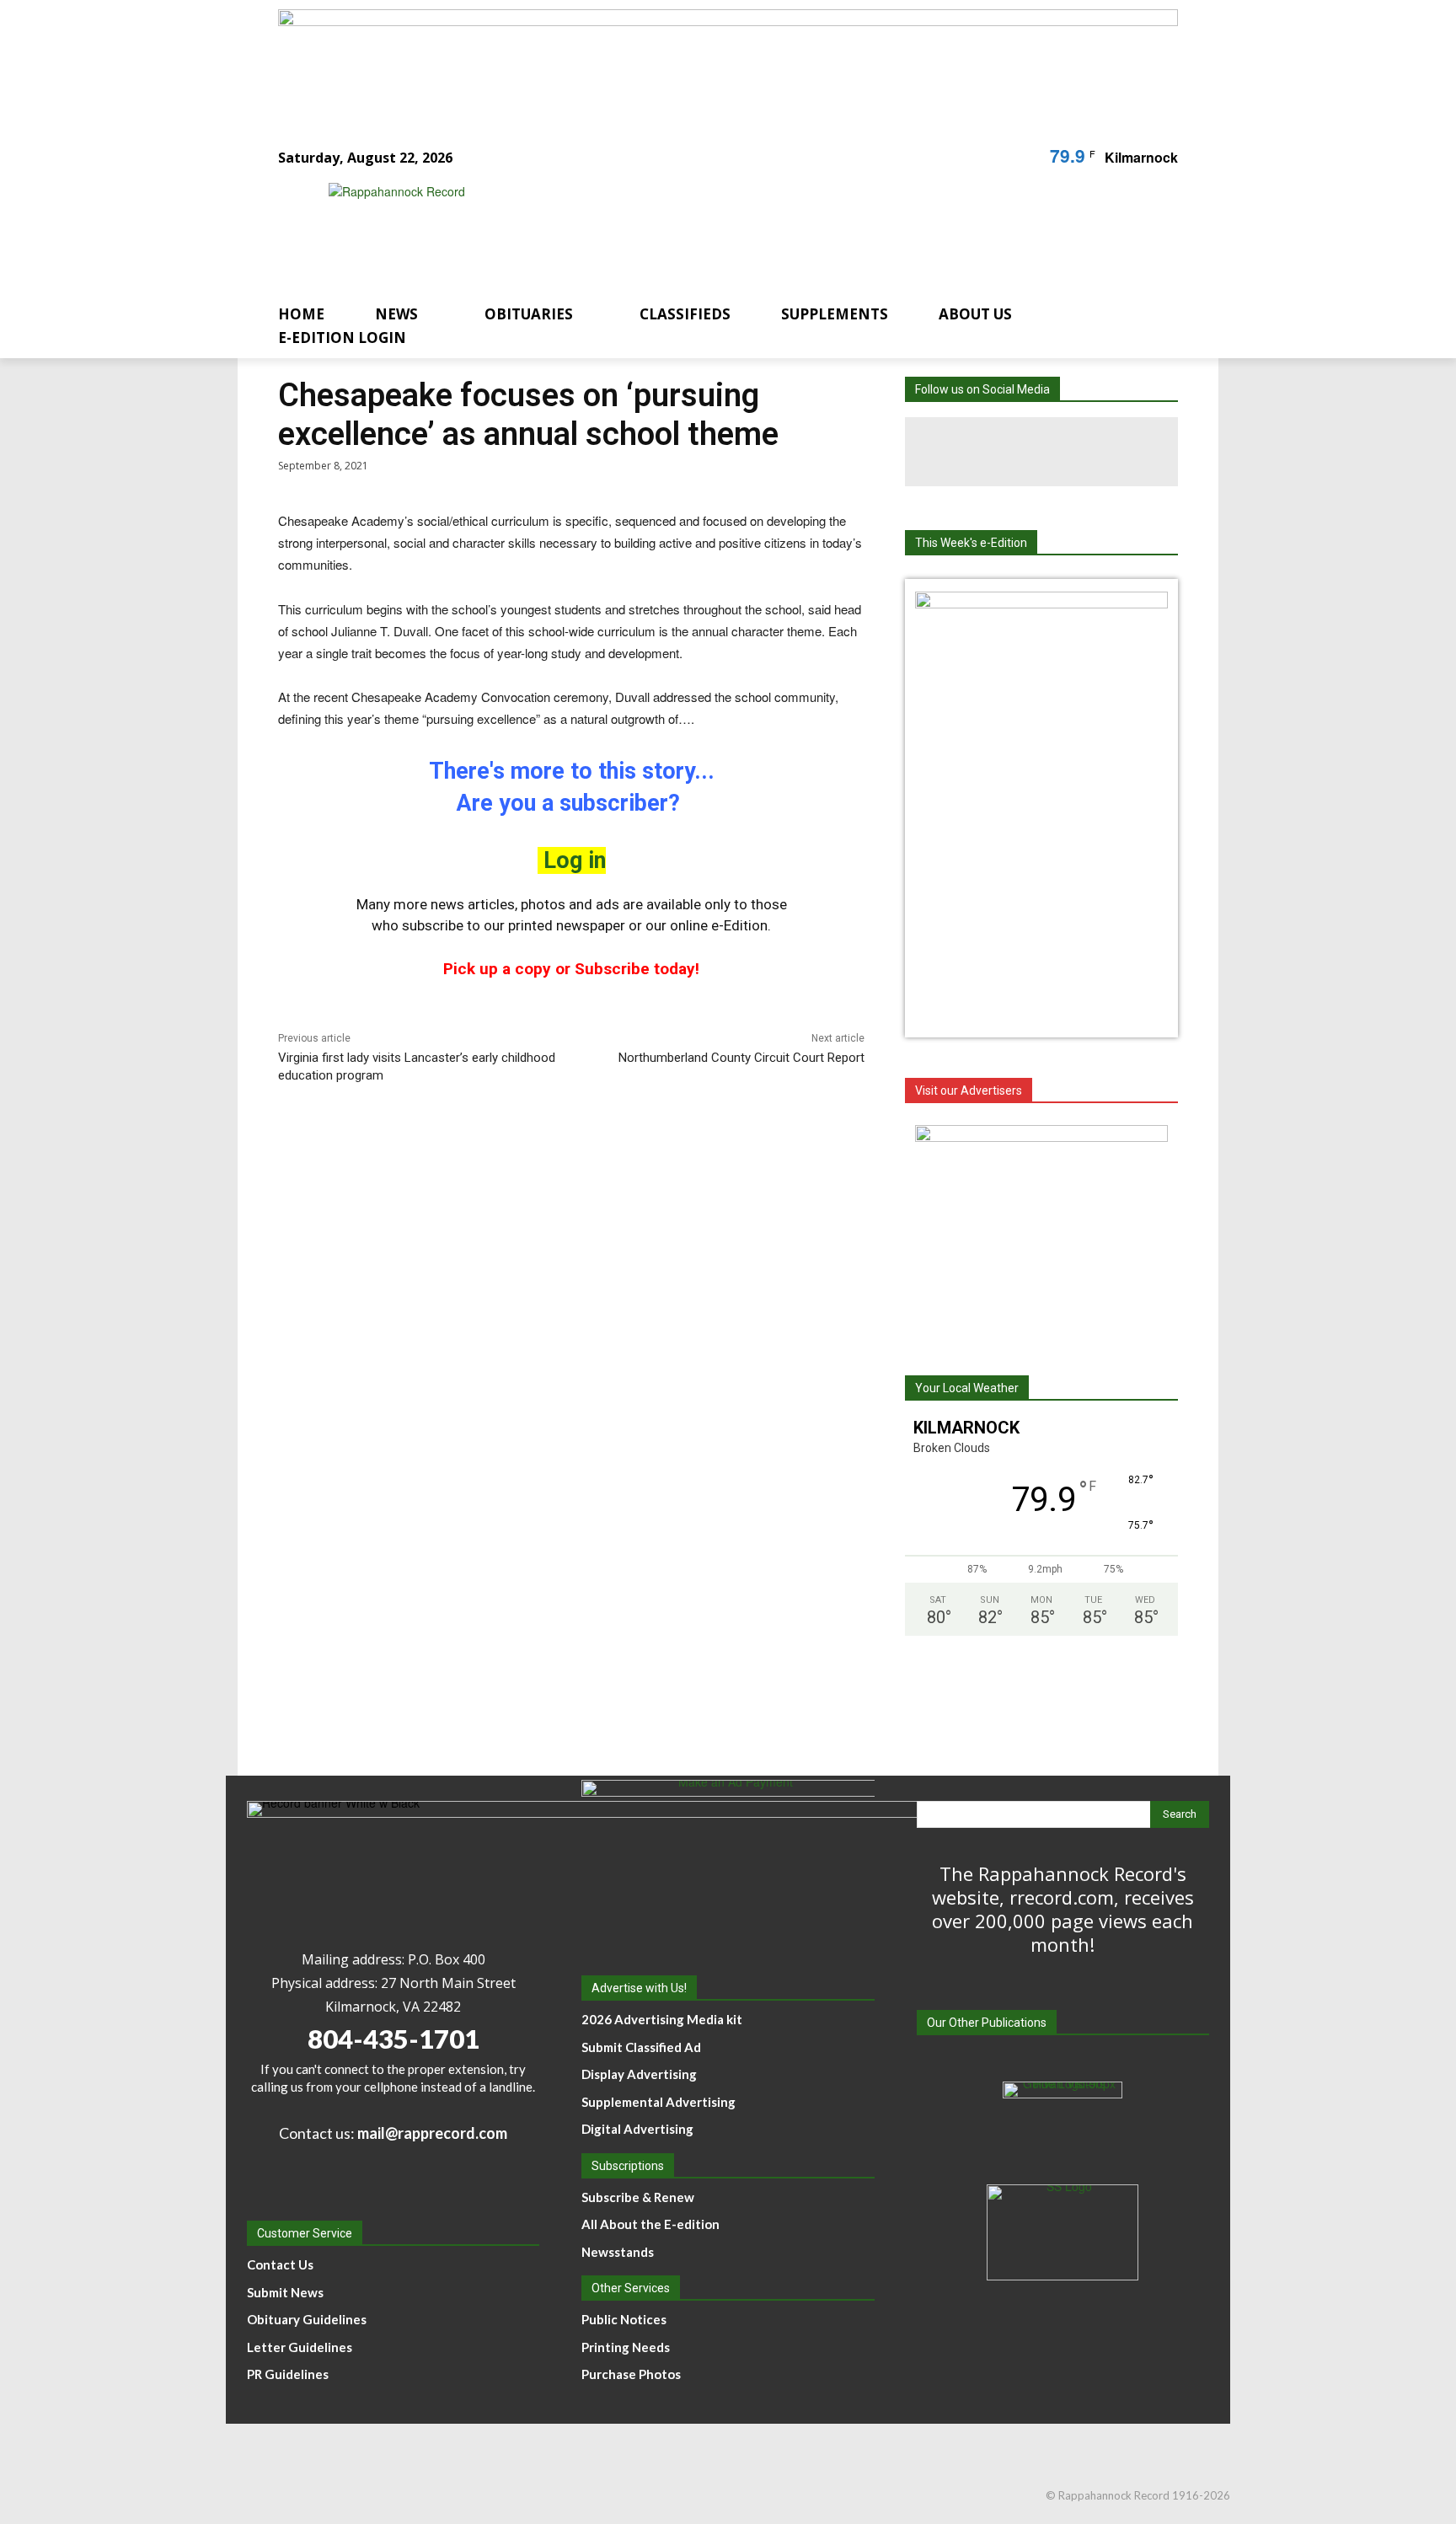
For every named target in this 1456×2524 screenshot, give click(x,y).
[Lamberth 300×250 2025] (1041, 1230)
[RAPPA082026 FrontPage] (1041, 603)
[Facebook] (972, 452)
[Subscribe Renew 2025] (728, 62)
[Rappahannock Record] (708, 230)
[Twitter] (1111, 452)
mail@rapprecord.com (432, 2133)
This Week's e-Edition (971, 543)
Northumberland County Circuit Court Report (741, 1058)
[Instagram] (1041, 452)
